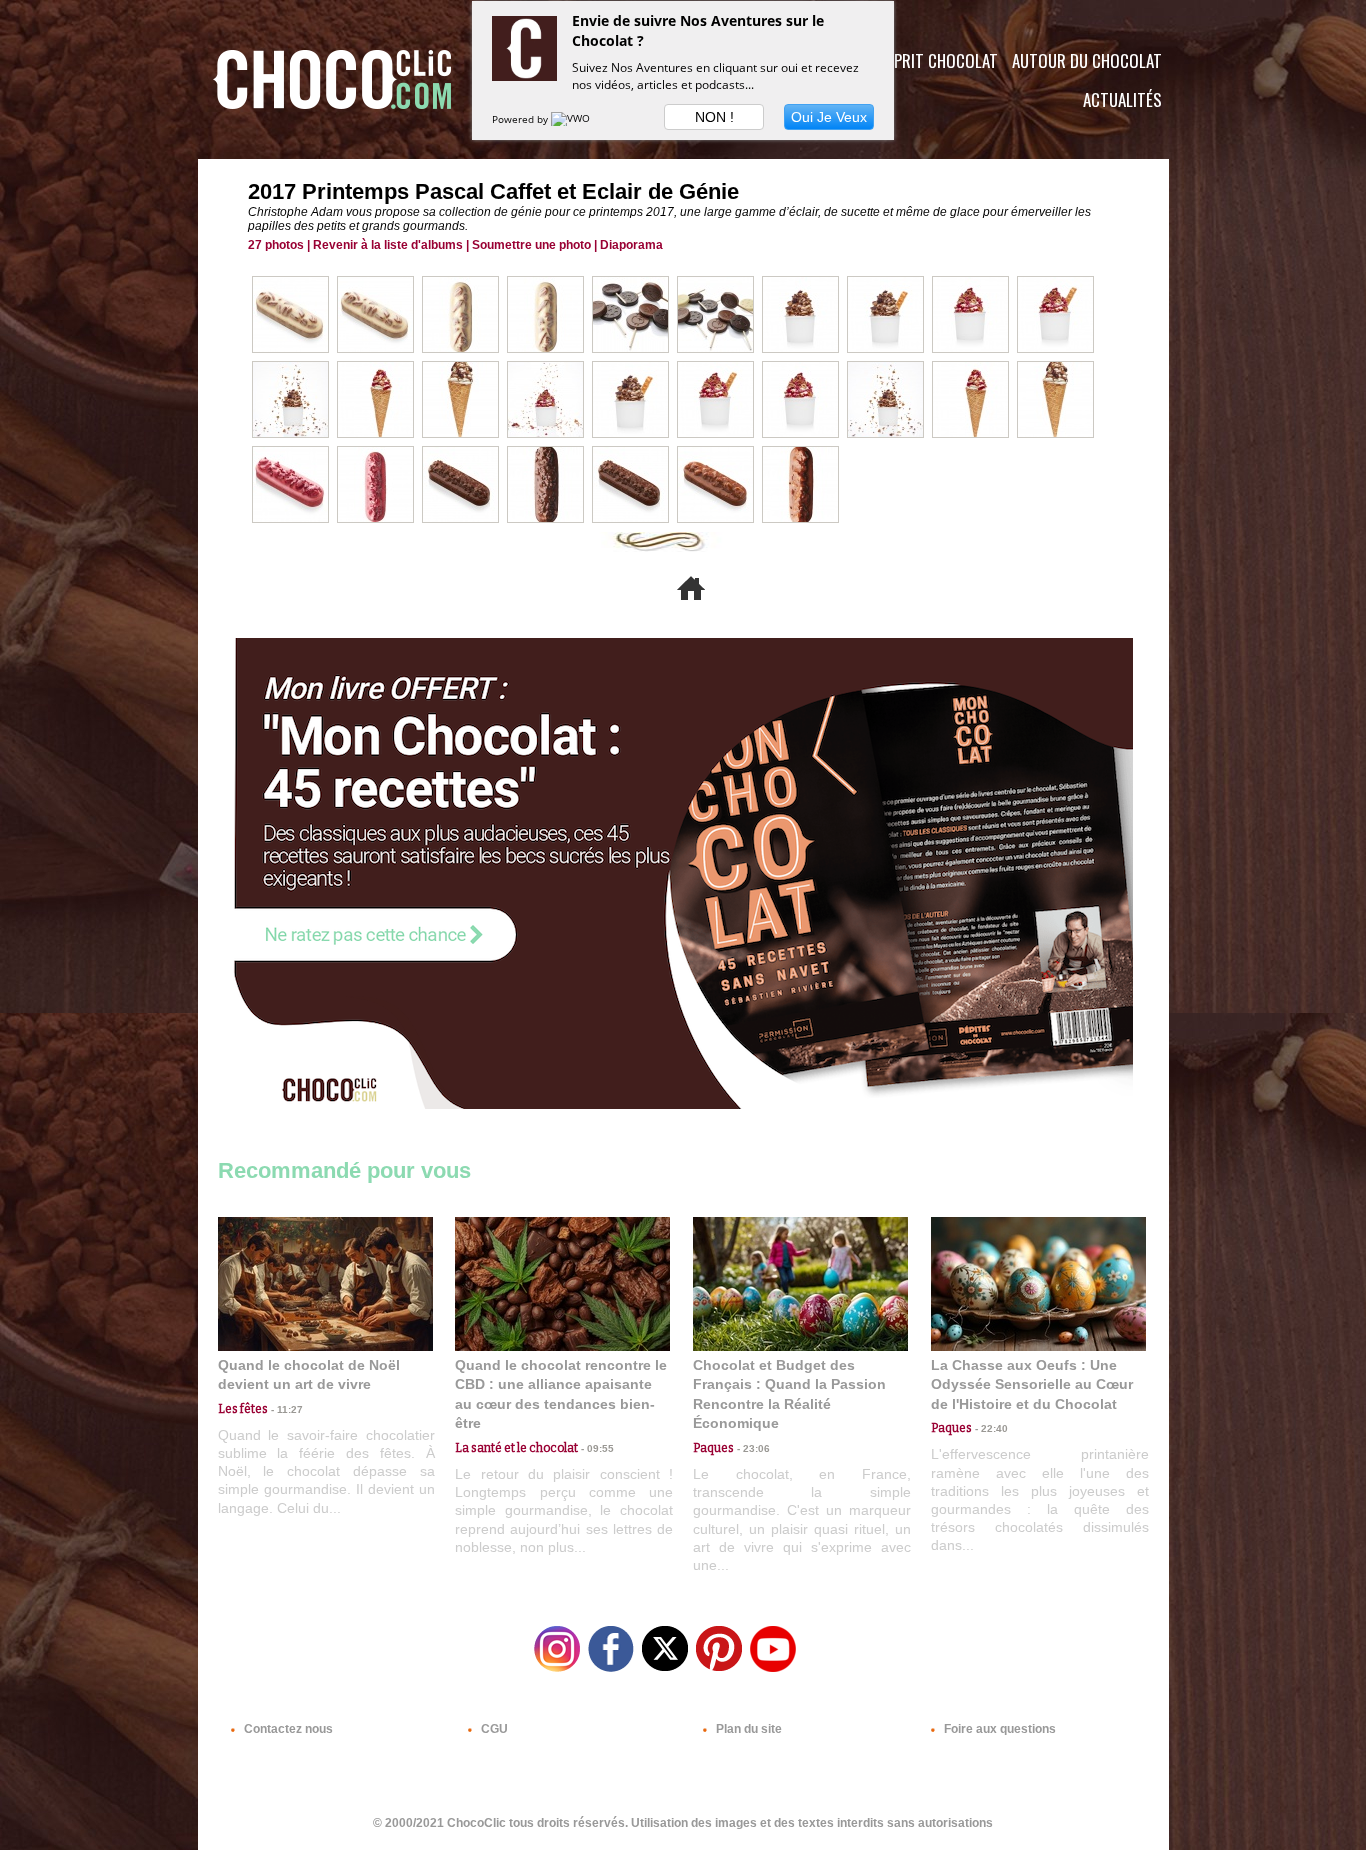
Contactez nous (287, 1729)
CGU (493, 1729)
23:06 (752, 1448)
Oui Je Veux (829, 117)
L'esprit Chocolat (933, 60)
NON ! (714, 117)
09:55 (596, 1448)
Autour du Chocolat (1087, 60)
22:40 (990, 1428)
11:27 (285, 1409)
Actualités (1122, 99)
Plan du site (747, 1729)
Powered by (521, 119)
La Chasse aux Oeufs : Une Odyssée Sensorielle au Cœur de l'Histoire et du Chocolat (1032, 1384)
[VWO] (572, 119)
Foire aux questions (998, 1729)
